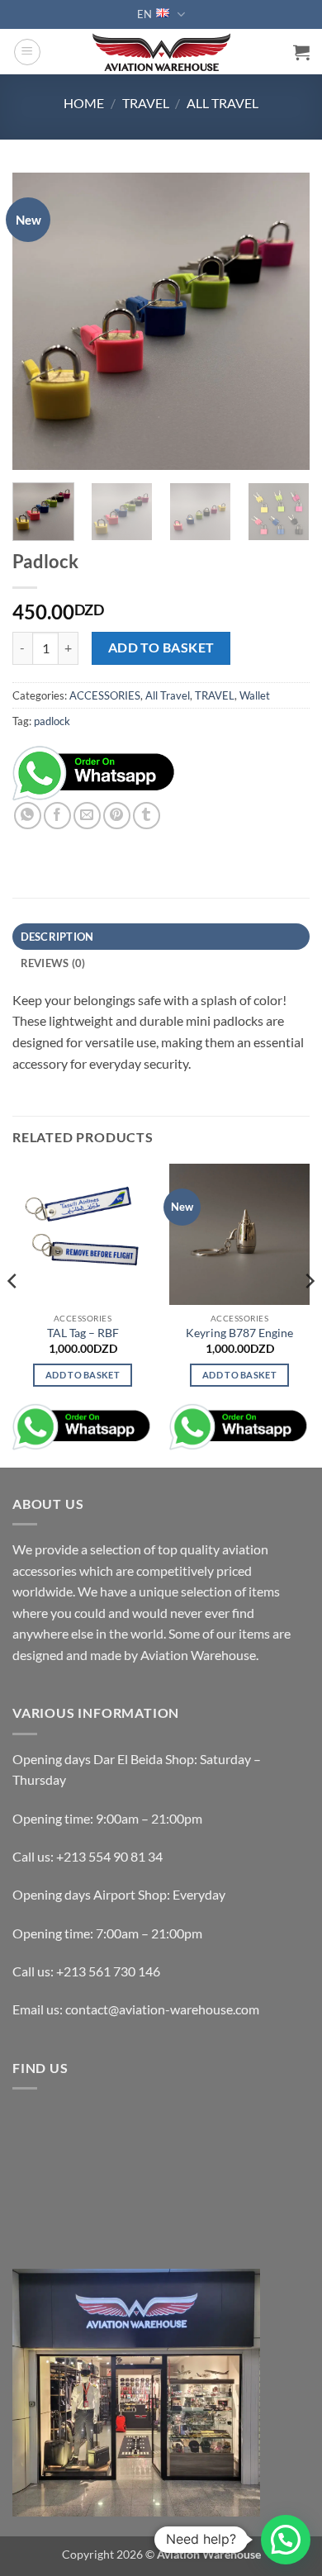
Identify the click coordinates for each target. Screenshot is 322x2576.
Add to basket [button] (83, 1375)
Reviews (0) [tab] (53, 963)
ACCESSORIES (105, 695)
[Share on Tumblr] (147, 816)
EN (144, 14)
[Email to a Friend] (87, 816)
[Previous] (39, 321)
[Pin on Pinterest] (117, 816)
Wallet (255, 695)
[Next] (283, 321)
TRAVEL (146, 103)
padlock (52, 721)
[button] (27, 52)
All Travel (223, 103)
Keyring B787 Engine (239, 1333)
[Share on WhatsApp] (28, 816)
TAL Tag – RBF (83, 1333)
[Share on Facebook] (57, 816)
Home (84, 103)
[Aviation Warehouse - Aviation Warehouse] (161, 52)
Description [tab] (57, 937)
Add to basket (161, 648)
